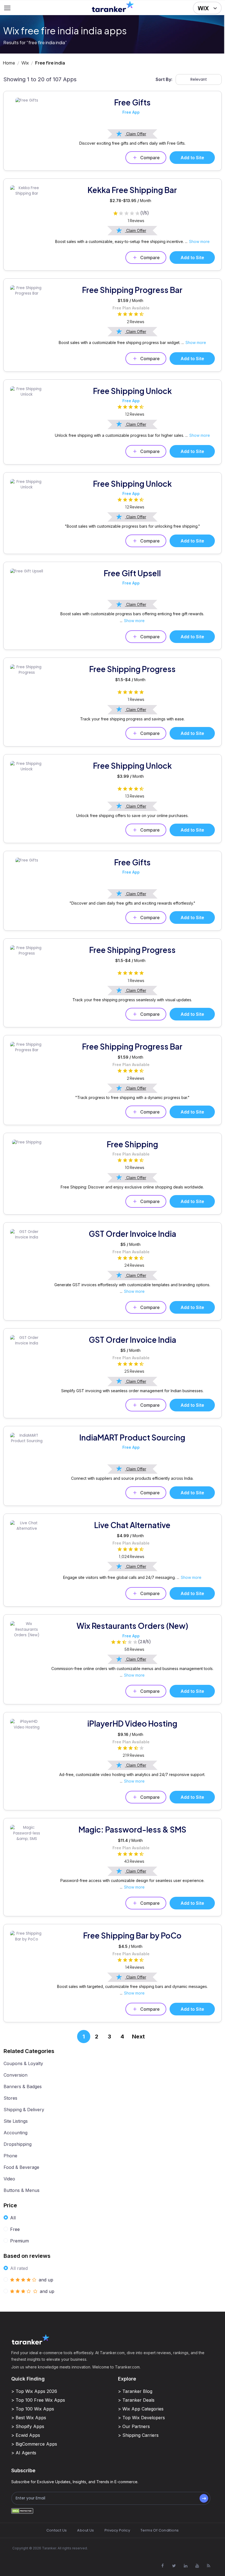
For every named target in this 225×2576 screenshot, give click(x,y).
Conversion (16, 2075)
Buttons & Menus (22, 2190)
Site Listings (16, 2121)
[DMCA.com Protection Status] (22, 2511)
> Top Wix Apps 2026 (34, 2391)
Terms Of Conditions (160, 2530)
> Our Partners (134, 2426)
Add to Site (192, 158)
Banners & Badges (23, 2086)
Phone (10, 2156)
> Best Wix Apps (29, 2418)
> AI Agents (24, 2453)
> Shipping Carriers (138, 2435)
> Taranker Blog (135, 2391)
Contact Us (57, 2530)
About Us (85, 2530)
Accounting (16, 2133)
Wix (25, 63)
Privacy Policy (117, 2530)
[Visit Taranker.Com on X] (174, 2566)
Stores (10, 2098)
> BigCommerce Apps (34, 2444)
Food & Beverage (21, 2167)
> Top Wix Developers (141, 2418)
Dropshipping (18, 2144)
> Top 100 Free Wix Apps (38, 2400)
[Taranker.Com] (113, 6)
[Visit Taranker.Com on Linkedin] (185, 2566)
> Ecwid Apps (26, 2435)
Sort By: (164, 79)
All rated (19, 2268)
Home (9, 63)
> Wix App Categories (141, 2409)
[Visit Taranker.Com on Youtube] (197, 2566)
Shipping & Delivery (24, 2110)
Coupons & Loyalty (23, 2063)
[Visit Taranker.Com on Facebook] (162, 2566)
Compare (150, 158)
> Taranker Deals (136, 2400)
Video (9, 2179)
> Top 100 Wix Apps (33, 2409)
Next (138, 2037)
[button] (207, 8)
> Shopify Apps (28, 2426)
